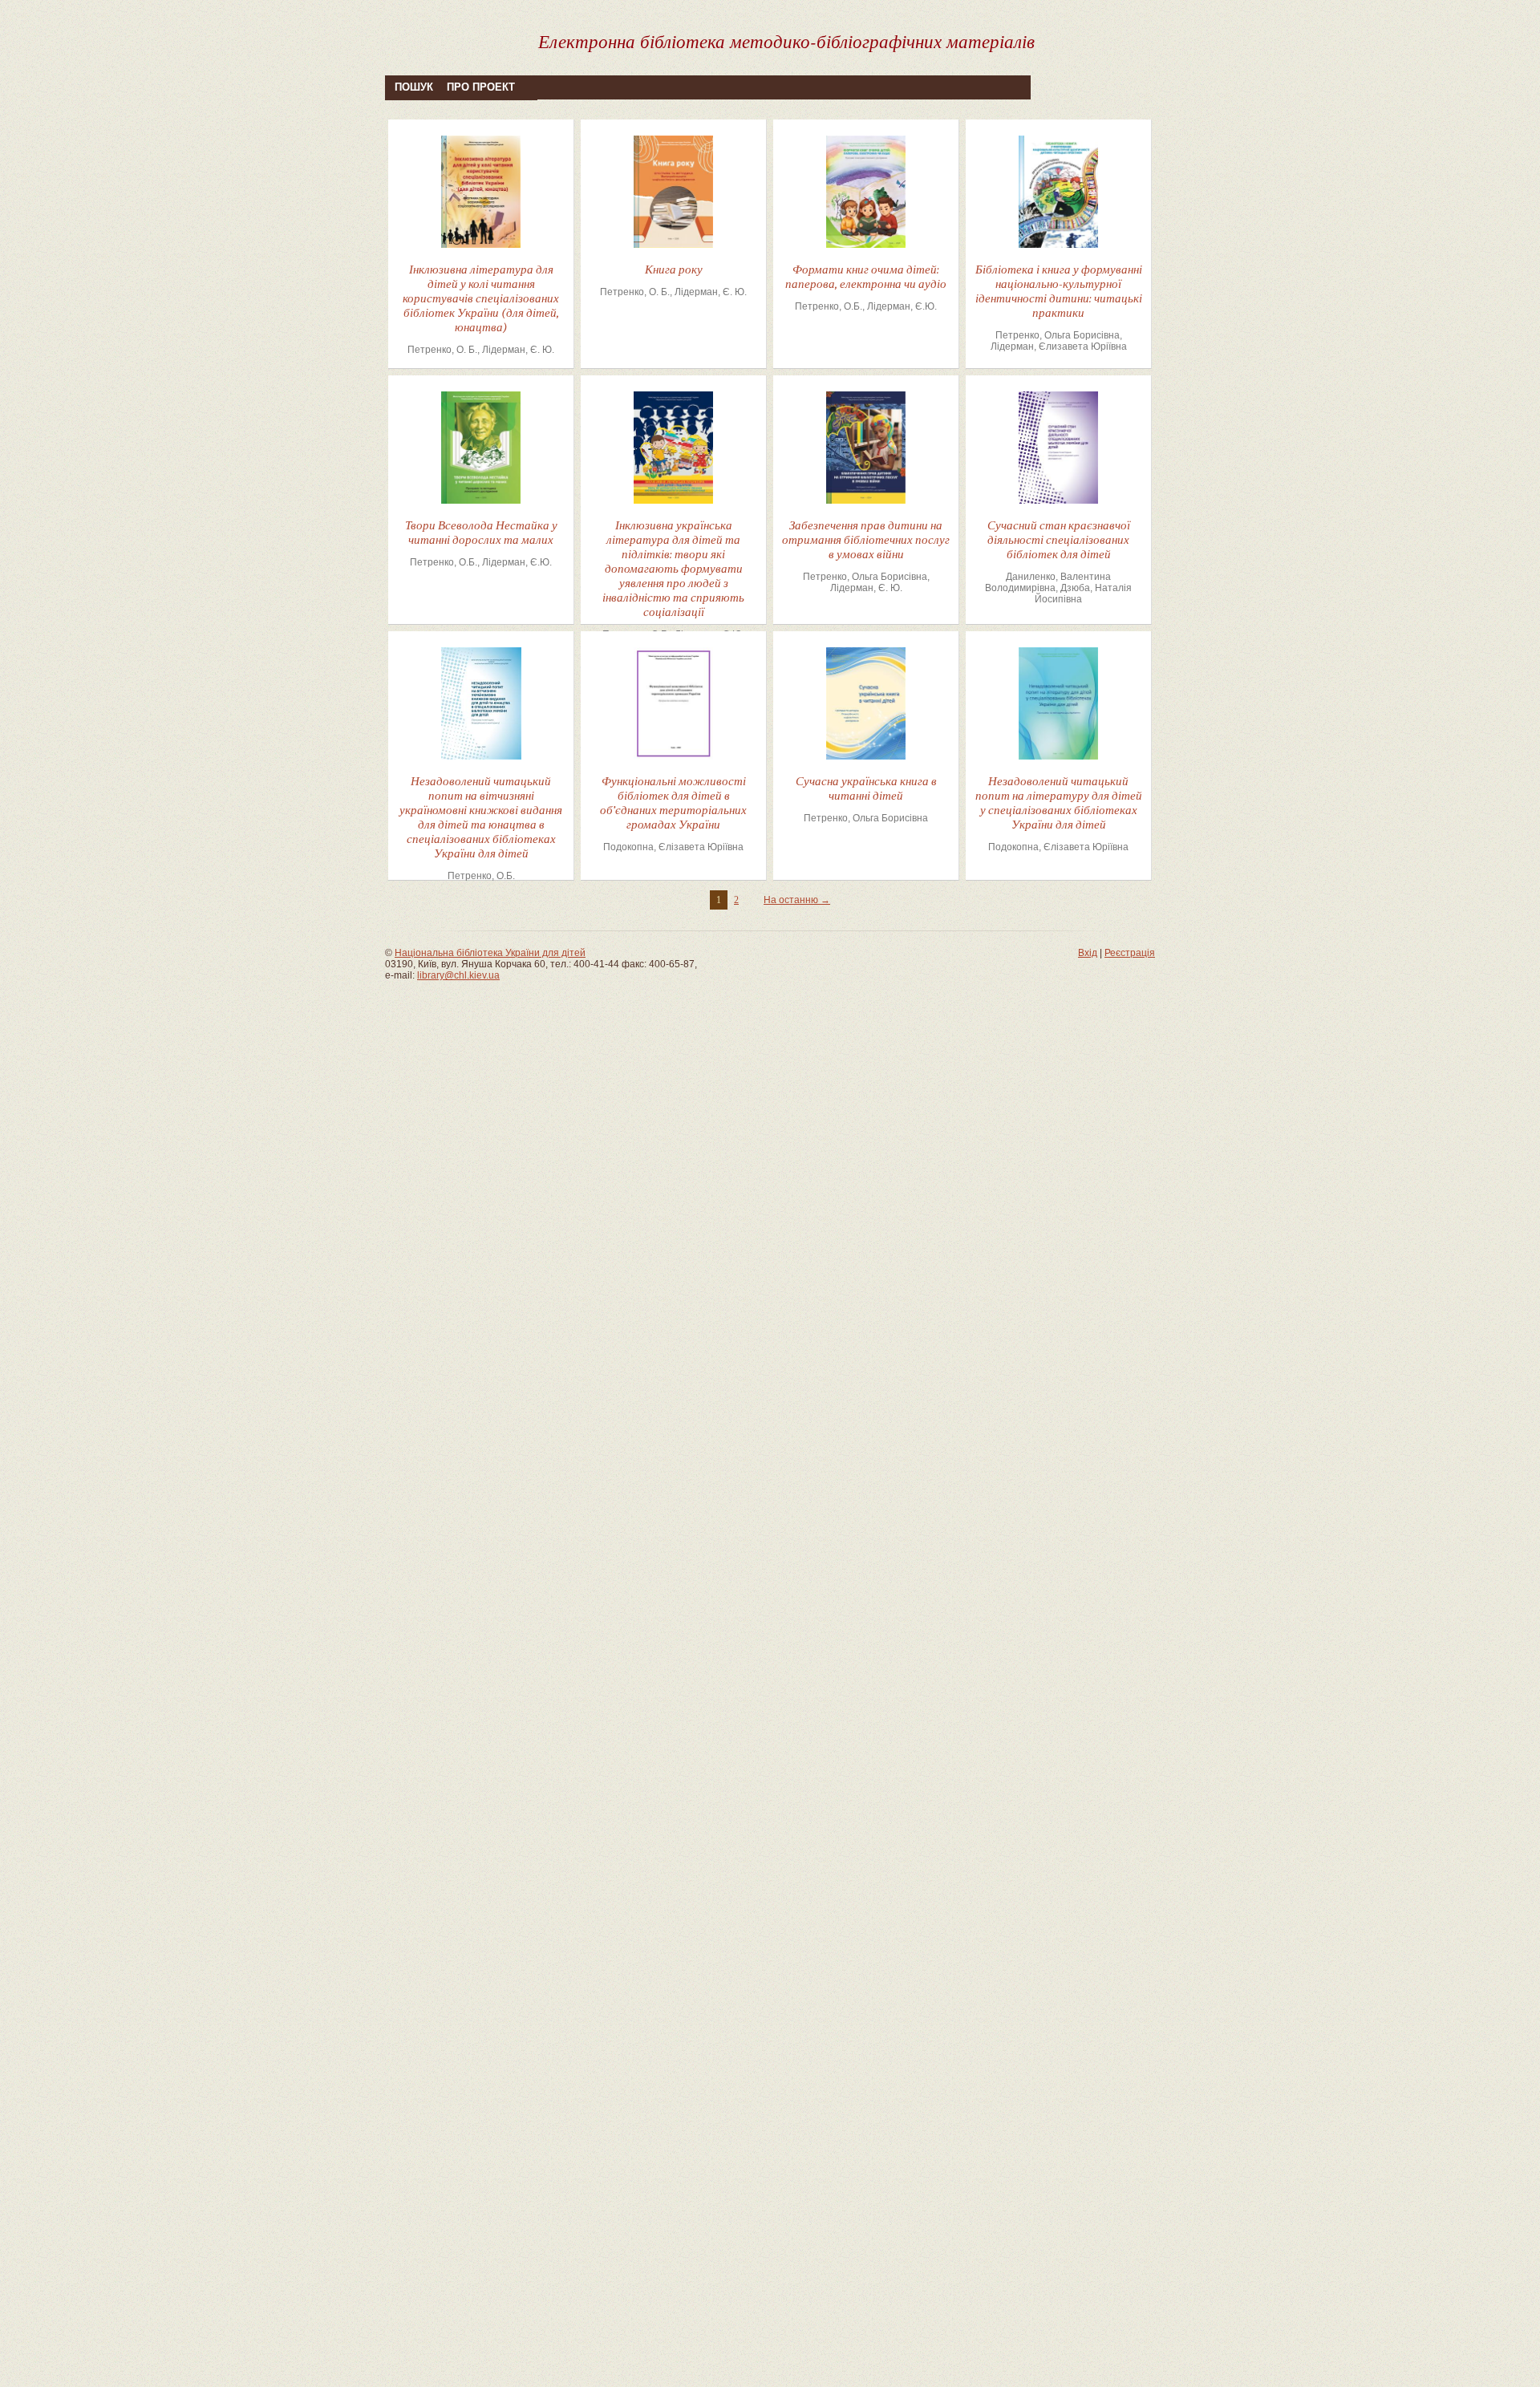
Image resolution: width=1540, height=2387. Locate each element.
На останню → (797, 900)
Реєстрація (1130, 953)
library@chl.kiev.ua (458, 975)
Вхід (1088, 953)
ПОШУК (414, 87)
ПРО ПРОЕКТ (481, 87)
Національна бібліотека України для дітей (490, 953)
